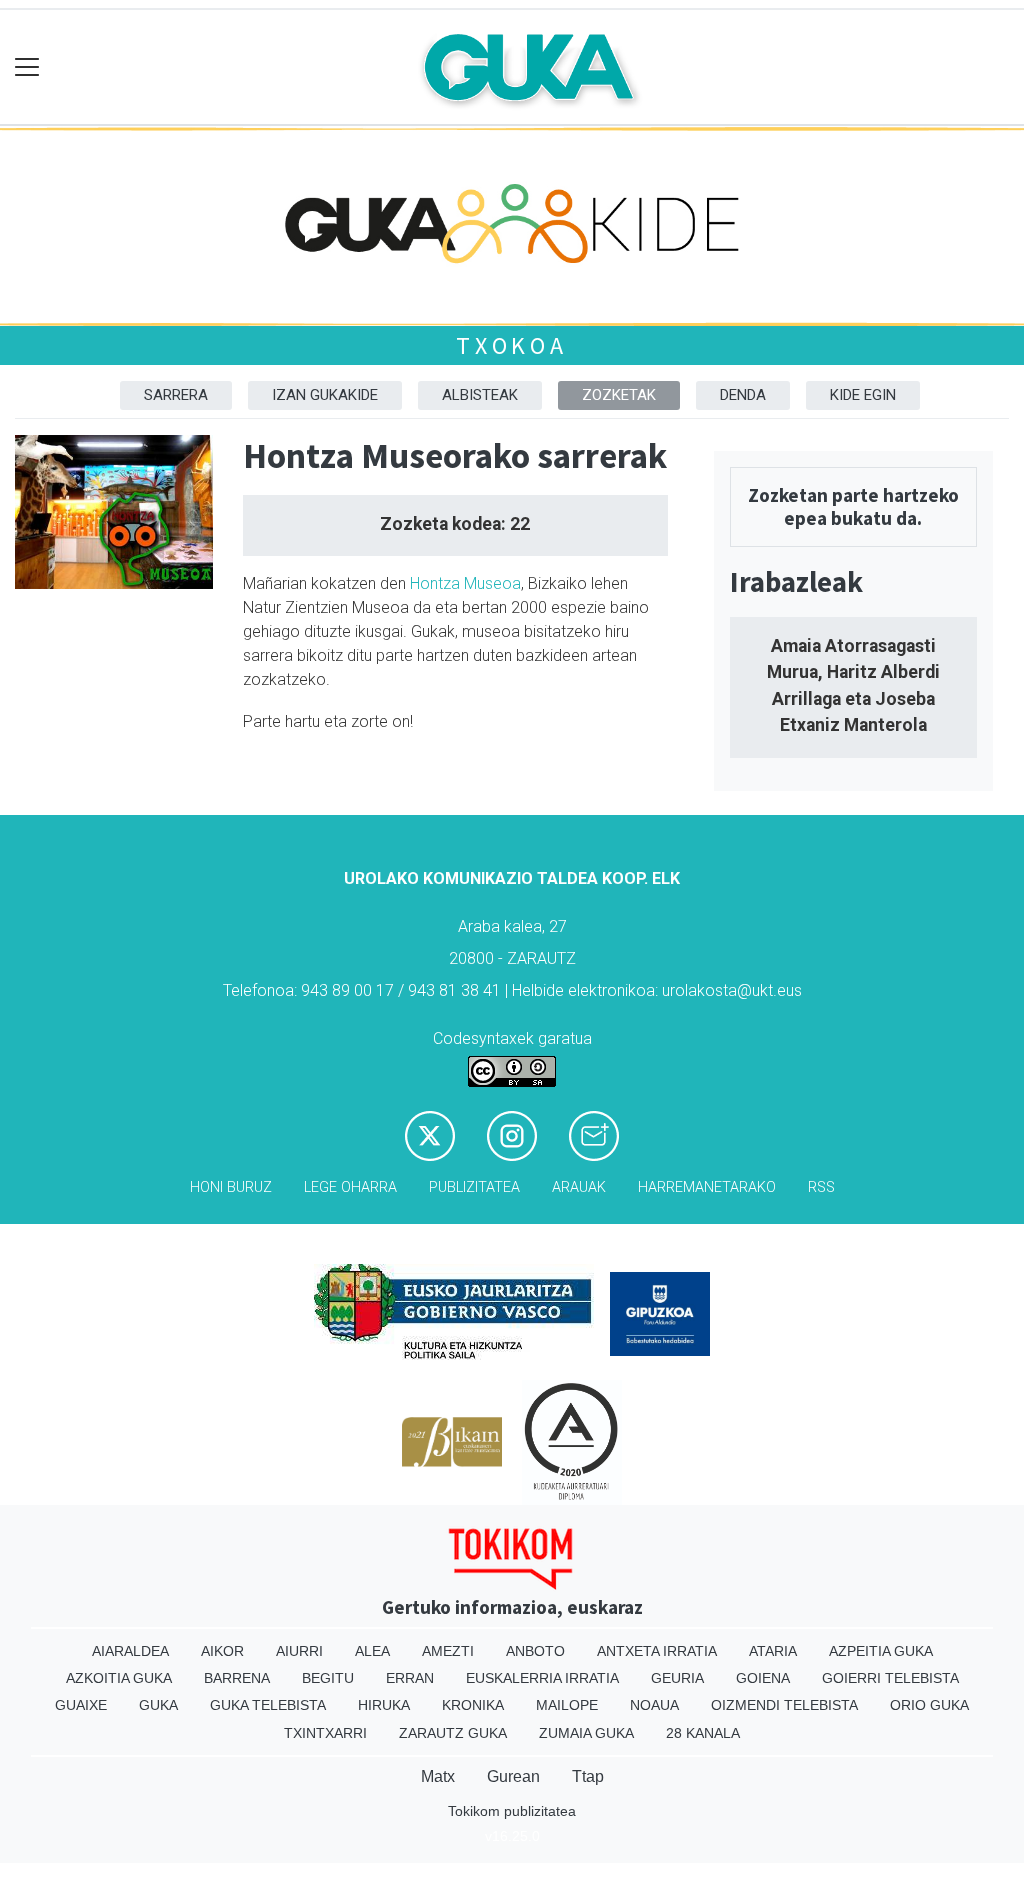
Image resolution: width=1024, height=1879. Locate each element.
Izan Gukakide (325, 395)
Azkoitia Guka (119, 1678)
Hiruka (384, 1705)
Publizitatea (474, 1187)
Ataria (773, 1651)
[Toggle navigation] (27, 67)
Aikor (222, 1651)
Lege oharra (350, 1187)
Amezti (448, 1651)
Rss (821, 1187)
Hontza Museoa (465, 583)
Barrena (237, 1678)
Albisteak (480, 395)
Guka (158, 1705)
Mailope (567, 1705)
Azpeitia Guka (881, 1651)
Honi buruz (231, 1187)
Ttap (588, 1776)
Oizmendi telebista (784, 1705)
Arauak (579, 1187)
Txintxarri (325, 1733)
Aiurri (299, 1651)
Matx (438, 1776)
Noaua (654, 1705)
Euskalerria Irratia (542, 1678)
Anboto (535, 1651)
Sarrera (176, 395)
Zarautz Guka (453, 1733)
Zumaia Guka (586, 1733)
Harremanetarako (707, 1187)
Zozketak (619, 395)
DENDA (743, 395)
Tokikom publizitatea (512, 1811)
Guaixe (81, 1705)
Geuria (677, 1678)
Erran (410, 1678)
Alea (372, 1651)
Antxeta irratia (657, 1651)
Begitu (328, 1678)
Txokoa (512, 345)
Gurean (513, 1776)
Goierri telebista (890, 1678)
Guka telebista (268, 1705)
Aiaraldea (130, 1651)
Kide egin (863, 395)
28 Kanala (703, 1733)
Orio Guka (929, 1705)
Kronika (473, 1705)
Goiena (763, 1678)
